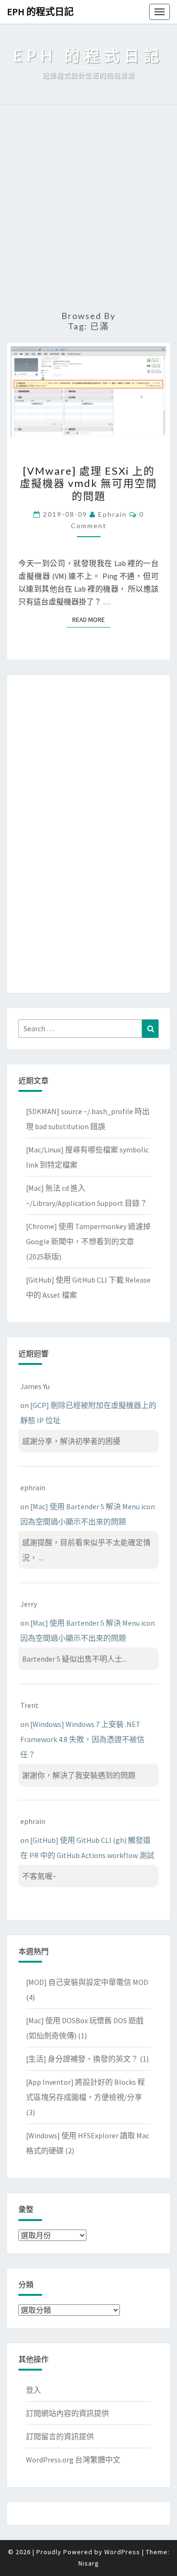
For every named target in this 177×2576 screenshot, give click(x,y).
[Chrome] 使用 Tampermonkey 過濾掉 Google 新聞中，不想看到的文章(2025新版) (88, 1241)
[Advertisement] (88, 208)
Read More (91, 620)
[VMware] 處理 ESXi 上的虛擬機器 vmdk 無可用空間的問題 (88, 483)
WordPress (122, 2552)
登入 (34, 2390)
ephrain (113, 514)
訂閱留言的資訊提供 (60, 2436)
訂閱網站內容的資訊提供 (67, 2413)
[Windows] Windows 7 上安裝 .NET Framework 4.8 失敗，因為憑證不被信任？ (82, 1739)
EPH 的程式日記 (40, 12)
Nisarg (89, 2563)
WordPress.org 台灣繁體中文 (73, 2460)
